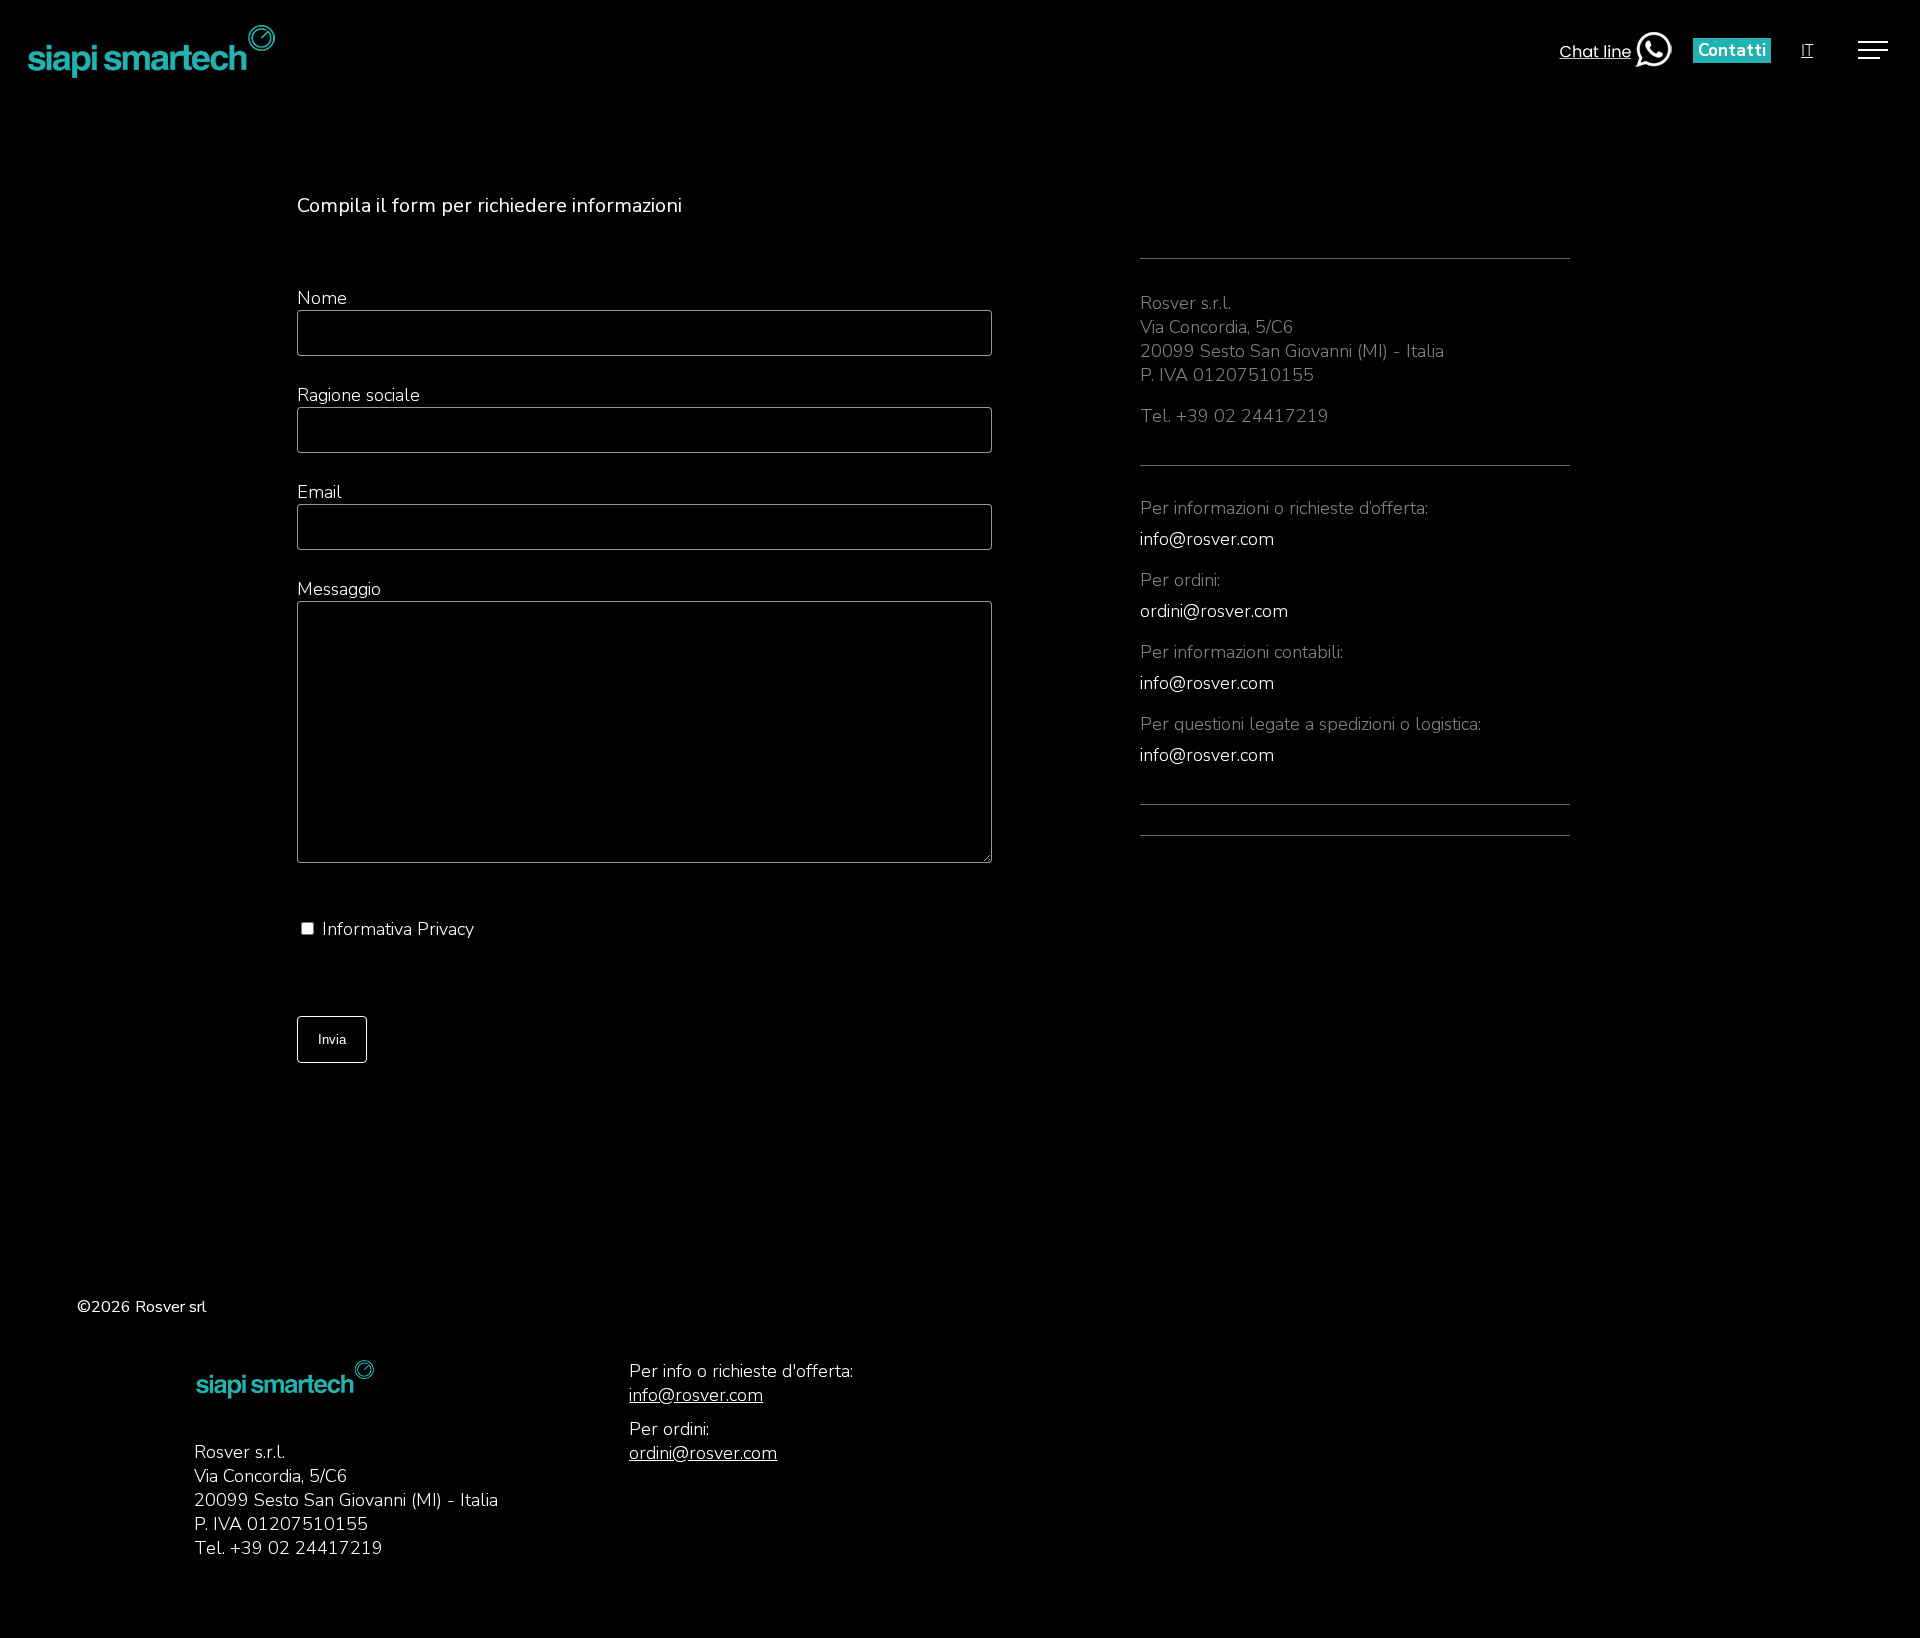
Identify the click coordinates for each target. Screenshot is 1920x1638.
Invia (332, 1039)
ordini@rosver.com (1214, 611)
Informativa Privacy (398, 929)
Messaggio (339, 589)
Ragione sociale (358, 395)
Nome (322, 298)
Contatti (1732, 50)
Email (319, 492)
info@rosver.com (1207, 539)
